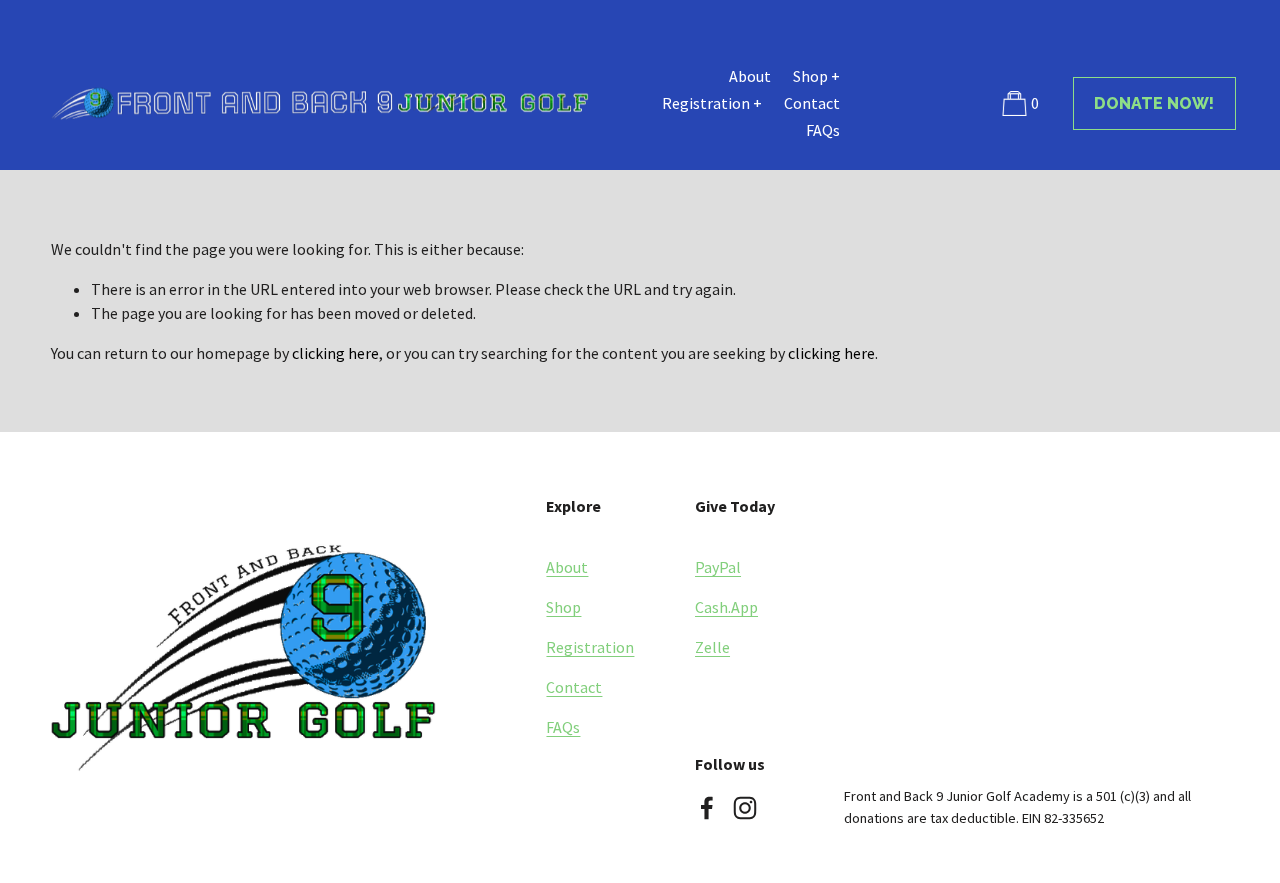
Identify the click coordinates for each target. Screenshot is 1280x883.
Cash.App (726, 607)
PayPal (718, 567)
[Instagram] (745, 808)
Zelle (712, 647)
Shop (563, 607)
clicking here (335, 353)
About (750, 76)
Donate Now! (1154, 103)
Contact (812, 103)
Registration (590, 647)
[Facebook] (707, 808)
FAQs (823, 130)
